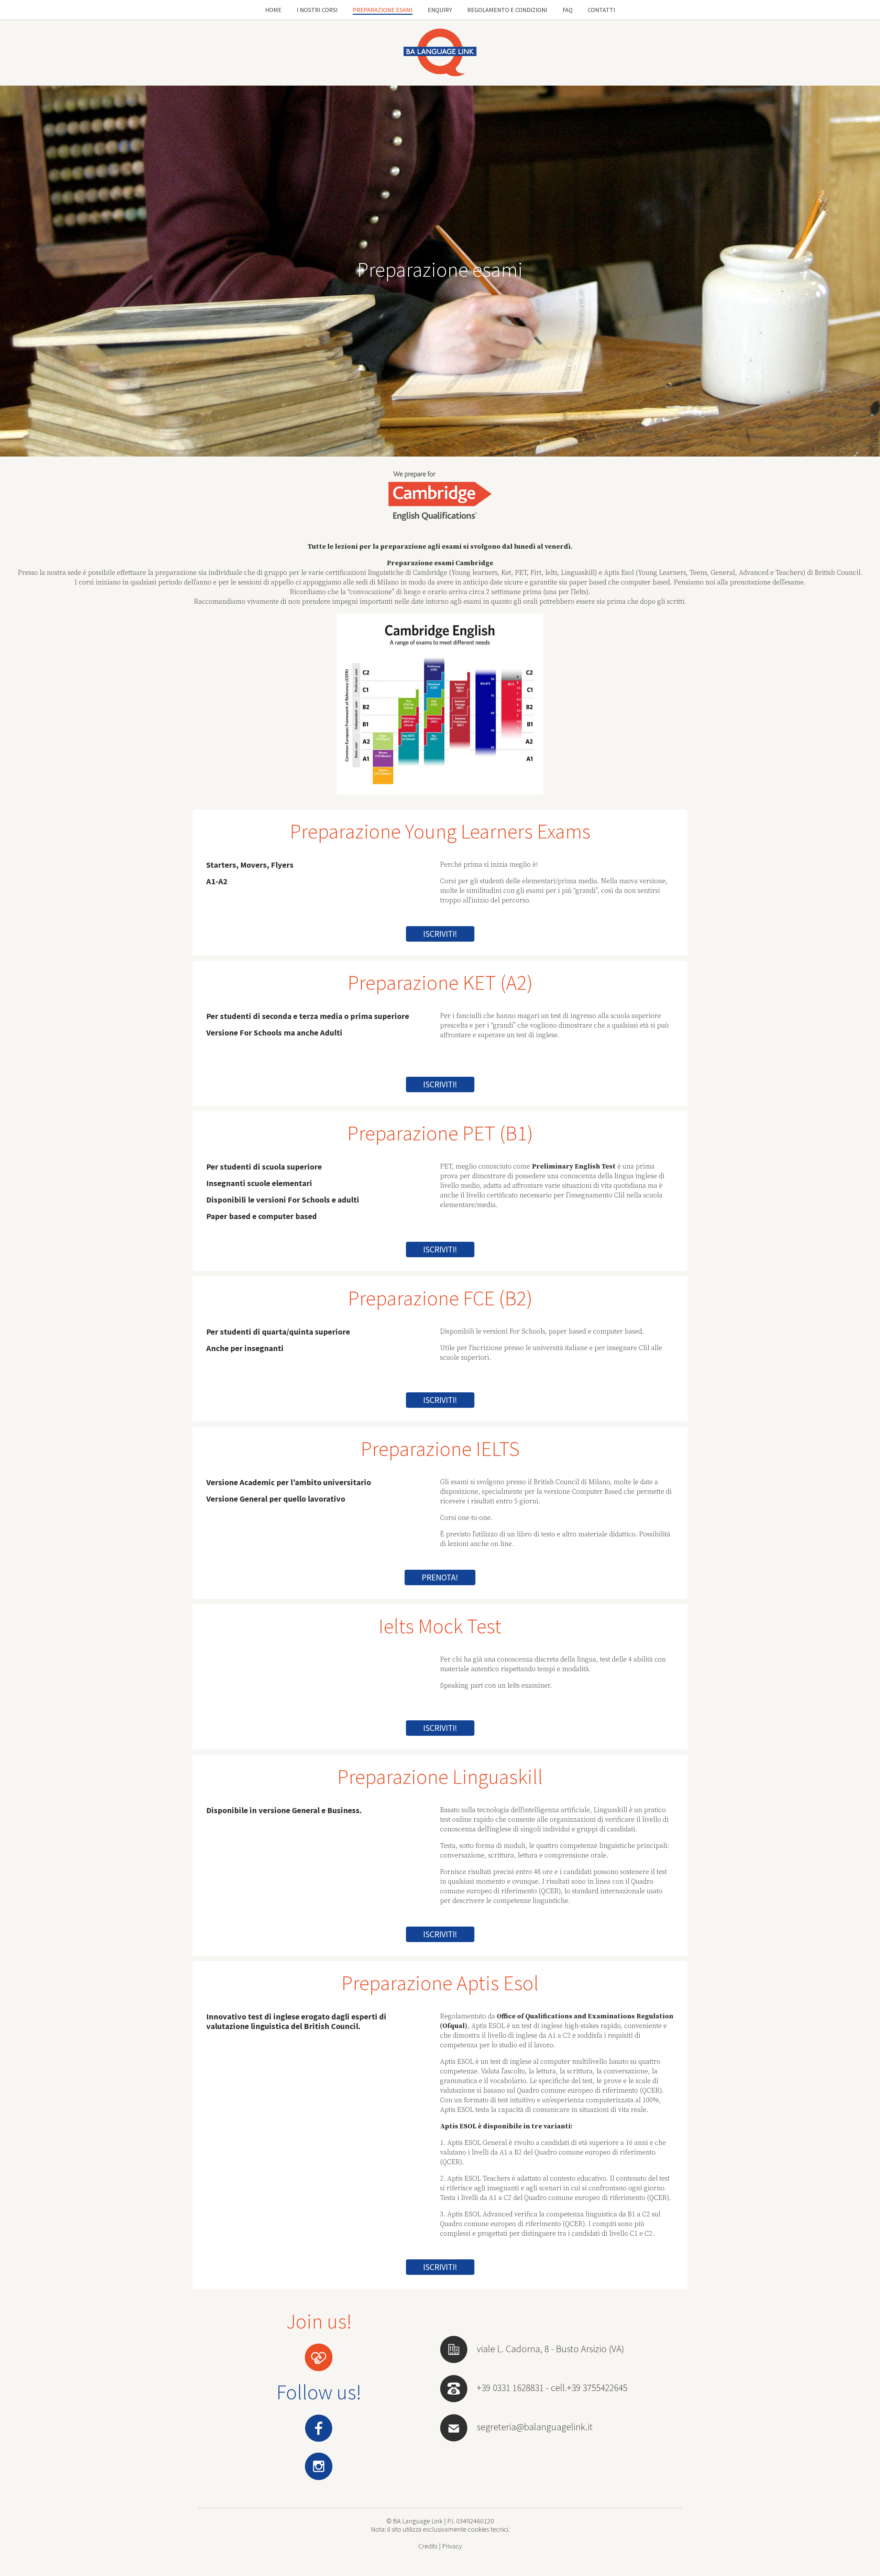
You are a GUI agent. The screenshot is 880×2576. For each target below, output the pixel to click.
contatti (601, 10)
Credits (428, 2546)
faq (568, 10)
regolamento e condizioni (507, 10)
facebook (319, 2428)
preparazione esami (383, 10)
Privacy (452, 2546)
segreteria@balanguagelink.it (535, 2427)
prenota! (440, 1577)
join (319, 2358)
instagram (319, 2467)
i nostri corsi (317, 10)
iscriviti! (440, 934)
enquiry (440, 10)
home (273, 10)
